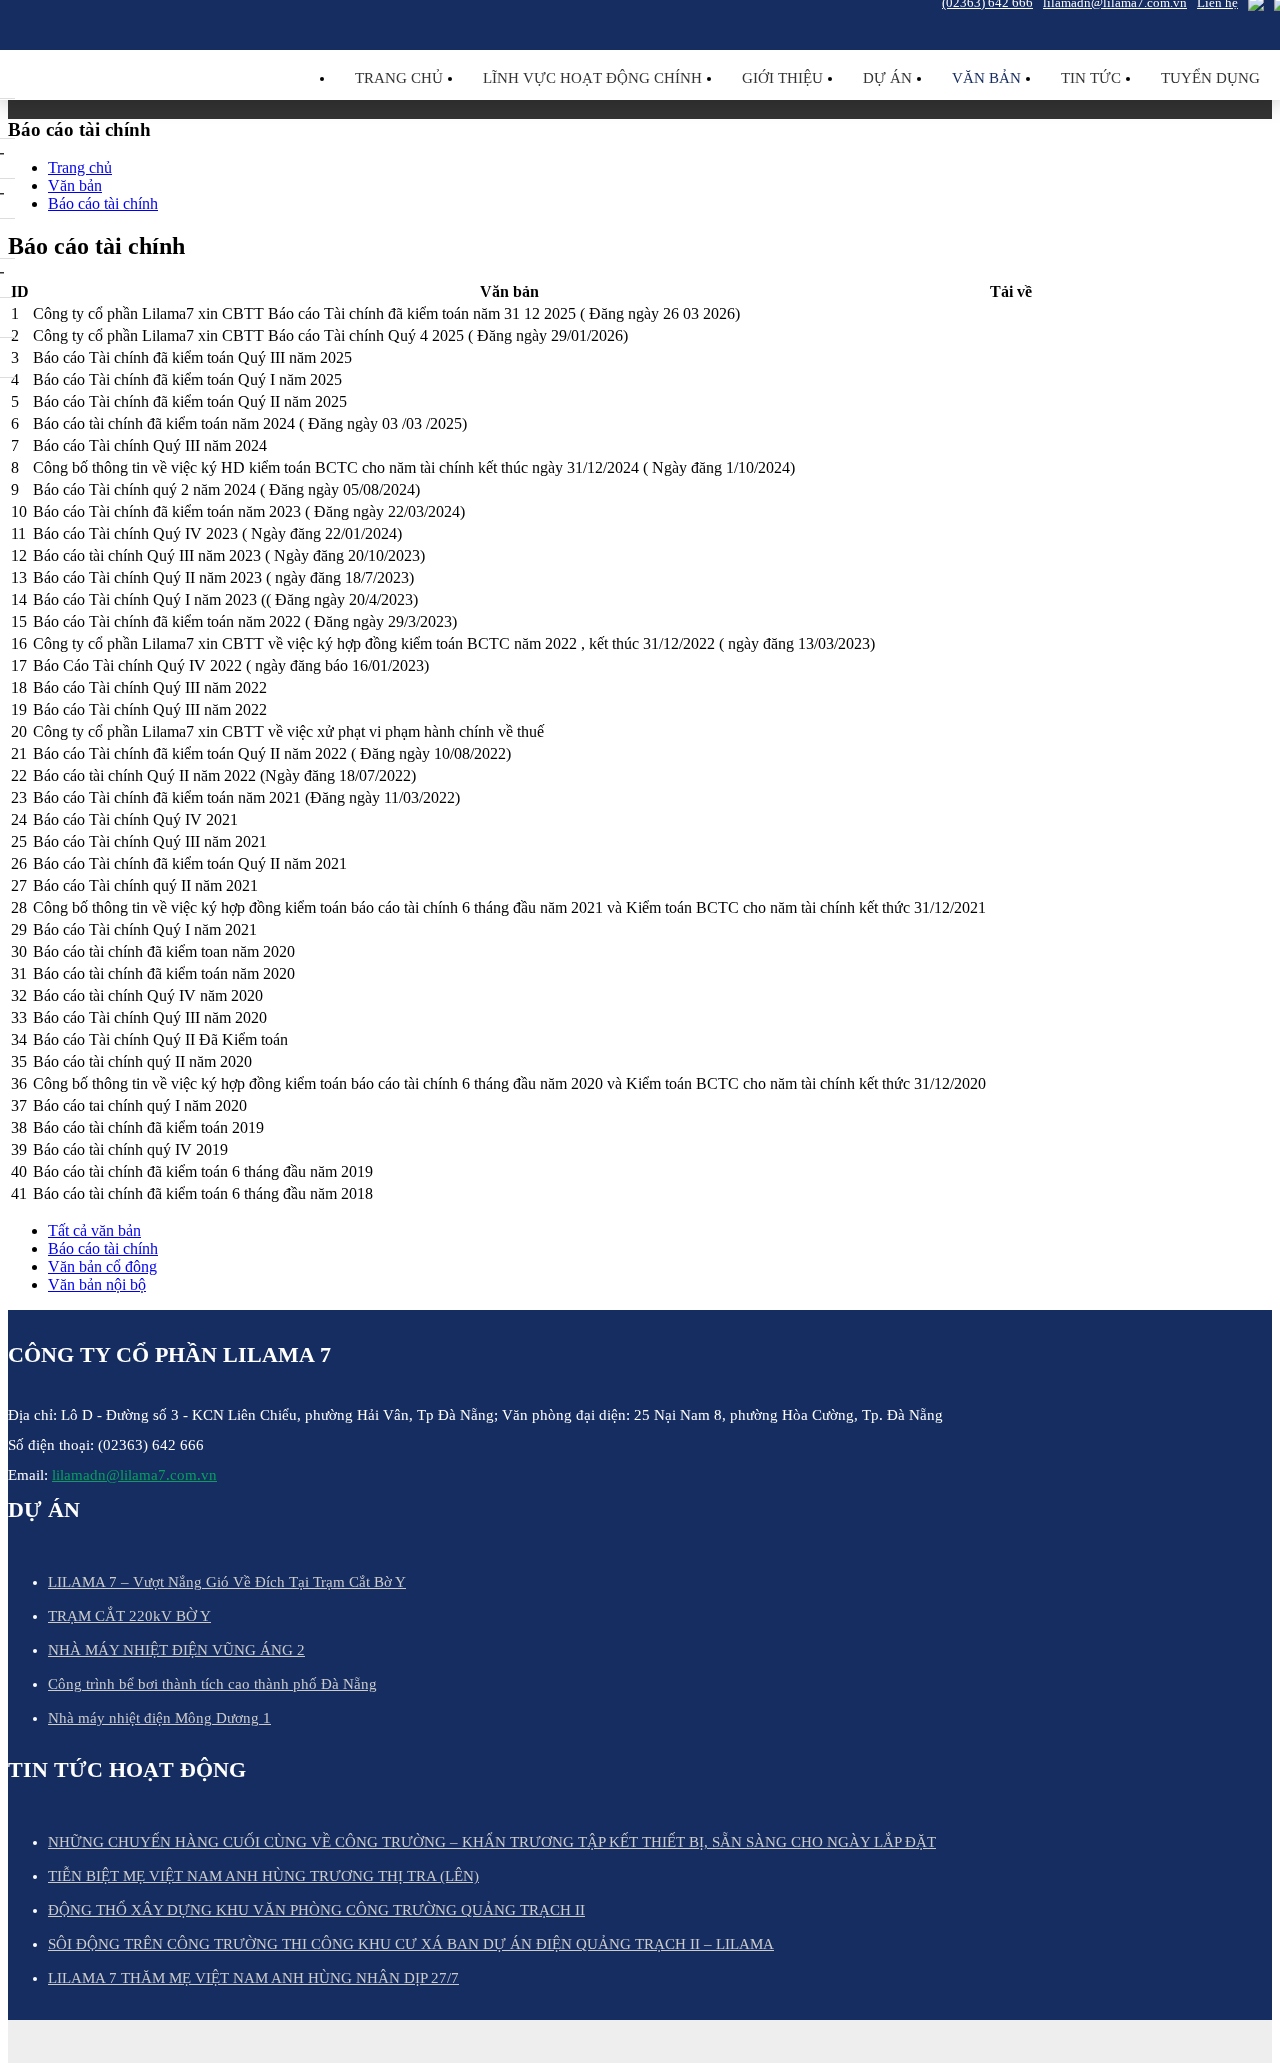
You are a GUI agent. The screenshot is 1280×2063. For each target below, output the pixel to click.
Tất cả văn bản (94, 1230)
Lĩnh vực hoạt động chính (592, 78)
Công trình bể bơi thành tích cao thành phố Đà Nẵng (212, 1684)
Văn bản (986, 78)
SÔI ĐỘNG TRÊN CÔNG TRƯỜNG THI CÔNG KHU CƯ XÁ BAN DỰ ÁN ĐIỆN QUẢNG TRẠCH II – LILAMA (411, 1944)
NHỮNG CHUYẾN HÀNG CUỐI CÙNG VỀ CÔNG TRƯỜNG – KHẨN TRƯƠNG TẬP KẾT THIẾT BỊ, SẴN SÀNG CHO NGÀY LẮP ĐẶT (492, 1842)
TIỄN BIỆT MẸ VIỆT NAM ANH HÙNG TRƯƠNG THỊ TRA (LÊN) (263, 1876)
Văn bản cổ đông (102, 1266)
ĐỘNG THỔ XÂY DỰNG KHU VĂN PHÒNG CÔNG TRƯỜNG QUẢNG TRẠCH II (316, 1910)
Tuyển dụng (1210, 78)
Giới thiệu (782, 78)
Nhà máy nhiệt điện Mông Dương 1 (159, 1718)
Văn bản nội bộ (97, 1284)
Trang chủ (399, 78)
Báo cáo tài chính (103, 1248)
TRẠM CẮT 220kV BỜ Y (129, 1616)
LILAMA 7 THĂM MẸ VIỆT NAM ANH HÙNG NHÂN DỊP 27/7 (253, 1978)
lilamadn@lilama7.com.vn (134, 1475)
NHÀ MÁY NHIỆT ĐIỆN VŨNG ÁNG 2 (176, 1650)
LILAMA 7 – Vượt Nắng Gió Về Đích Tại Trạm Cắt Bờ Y (227, 1582)
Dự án (887, 78)
